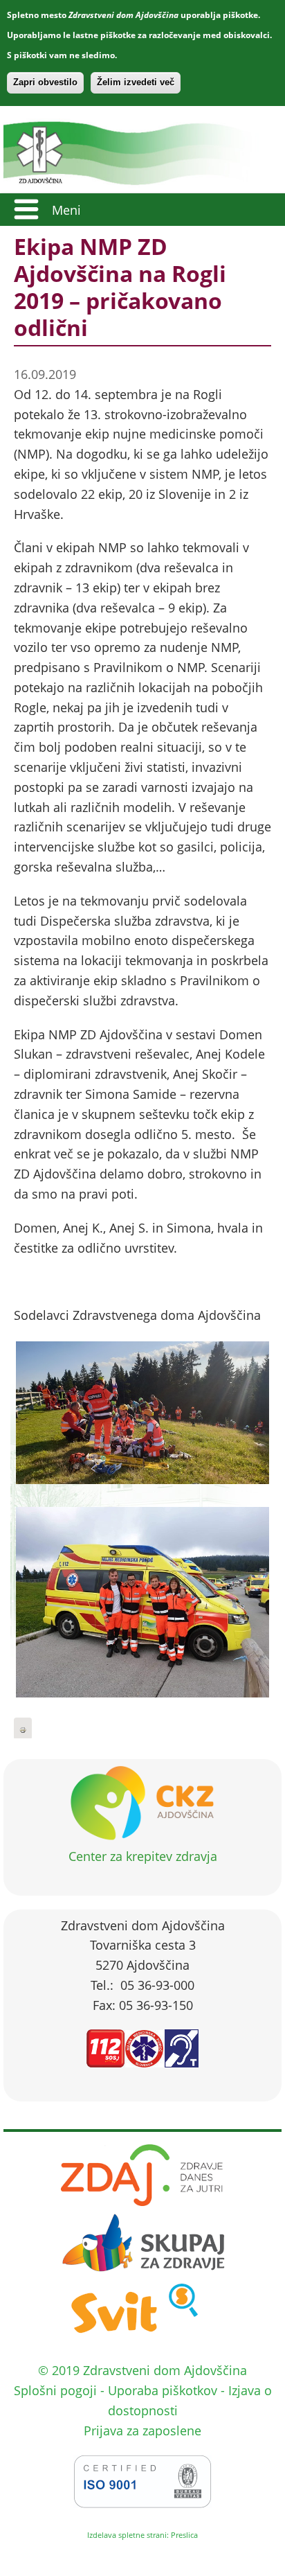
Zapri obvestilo (45, 82)
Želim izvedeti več (136, 82)
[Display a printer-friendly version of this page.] (23, 1729)
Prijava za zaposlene (142, 2431)
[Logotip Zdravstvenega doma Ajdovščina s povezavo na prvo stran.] (137, 183)
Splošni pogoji (55, 2390)
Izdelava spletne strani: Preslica (142, 2535)
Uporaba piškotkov (163, 2390)
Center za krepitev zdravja (143, 1856)
